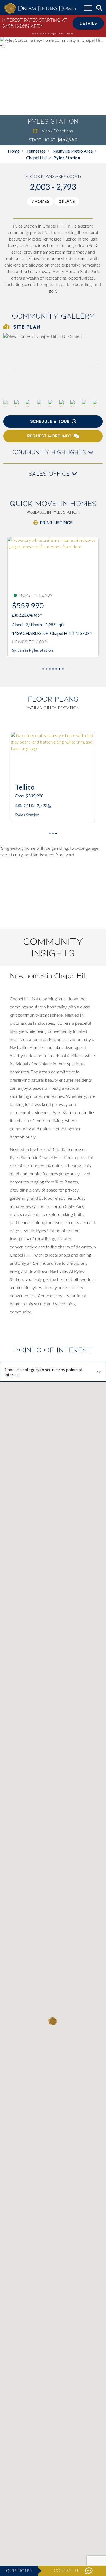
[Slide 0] (43, 669)
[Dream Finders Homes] (40, 9)
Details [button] (88, 23)
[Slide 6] (63, 669)
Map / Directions (57, 131)
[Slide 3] (53, 669)
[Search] (99, 8)
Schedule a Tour (50, 421)
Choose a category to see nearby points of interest (44, 1372)
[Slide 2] (50, 669)
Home (14, 151)
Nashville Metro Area (73, 151)
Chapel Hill (36, 158)
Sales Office (50, 474)
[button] (96, 366)
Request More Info (49, 436)
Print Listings (56, 522)
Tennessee (36, 151)
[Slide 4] (56, 669)
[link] (53, 366)
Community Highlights (50, 452)
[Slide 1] (46, 669)
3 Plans (67, 201)
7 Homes (40, 201)
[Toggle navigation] (88, 9)
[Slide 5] (60, 669)
